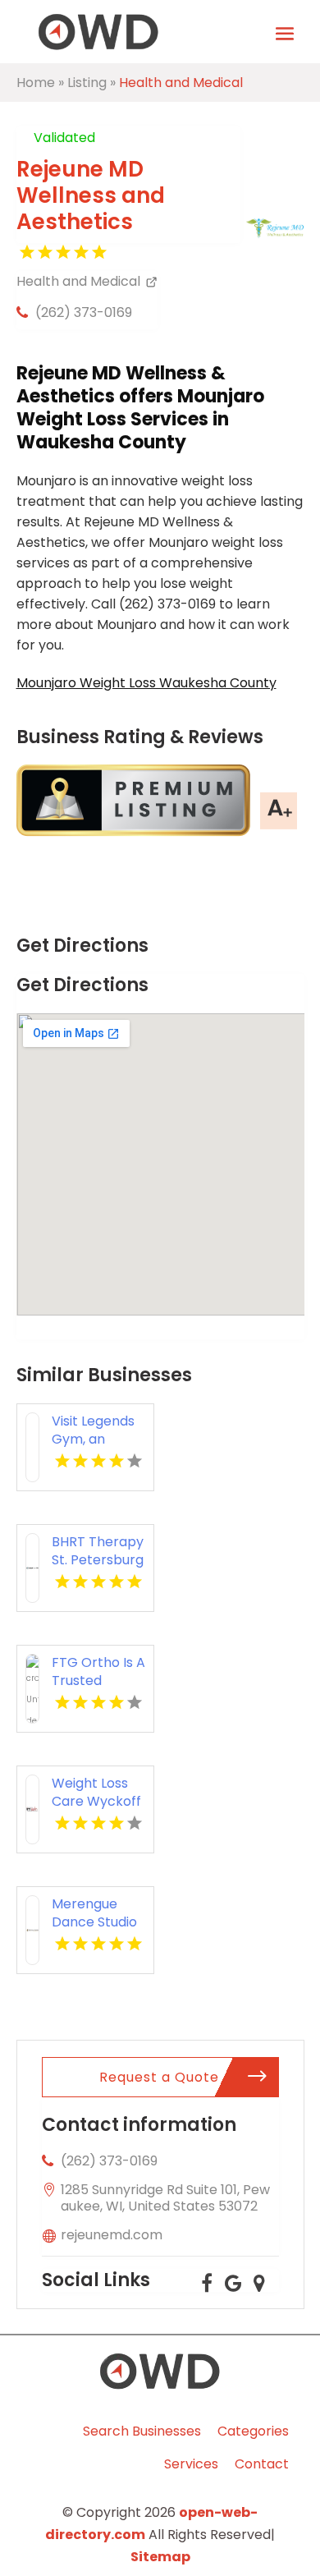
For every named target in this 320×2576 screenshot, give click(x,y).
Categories (253, 2431)
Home (36, 83)
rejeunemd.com (112, 2235)
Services (191, 2464)
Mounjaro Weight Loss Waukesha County (146, 683)
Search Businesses (142, 2431)
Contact (262, 2464)
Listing (87, 83)
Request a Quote (159, 2077)
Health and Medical (181, 83)
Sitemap (160, 2557)
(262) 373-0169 (84, 312)
